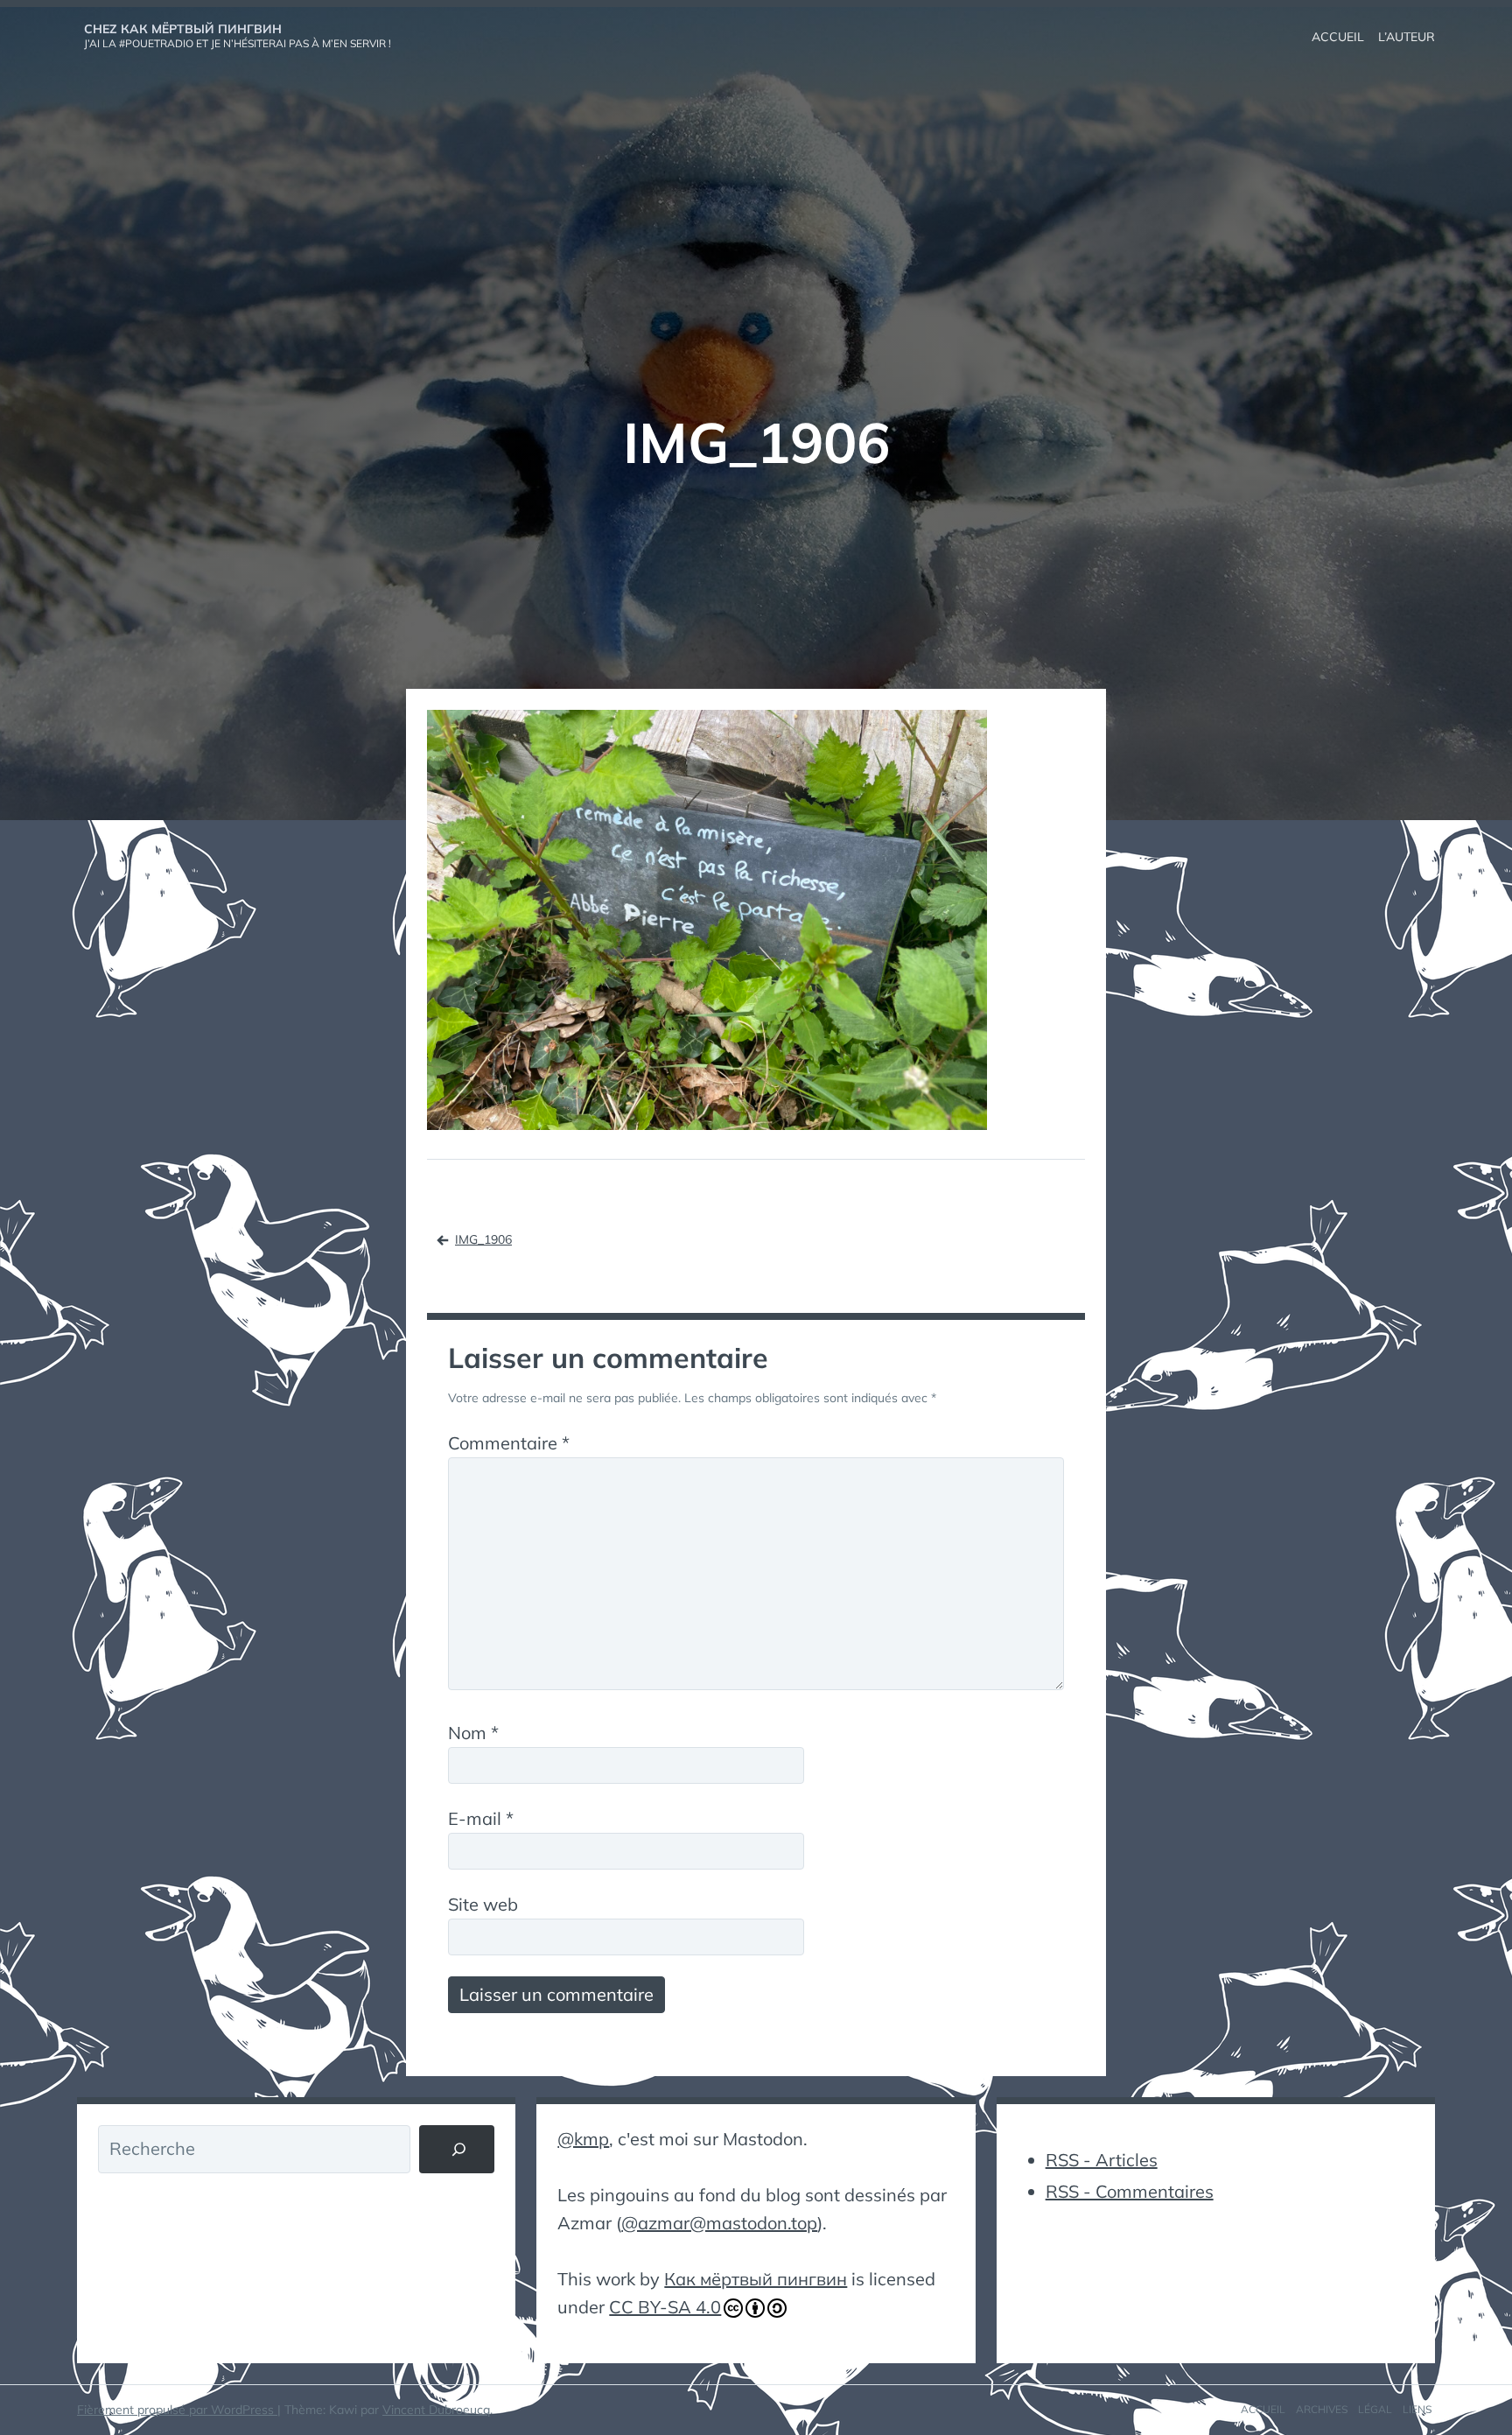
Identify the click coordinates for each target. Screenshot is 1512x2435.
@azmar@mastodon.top (719, 2223)
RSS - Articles (1102, 2160)
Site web (483, 1904)
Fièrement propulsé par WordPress (177, 2410)
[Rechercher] (457, 2150)
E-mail (481, 1818)
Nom (473, 1733)
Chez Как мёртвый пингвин (183, 29)
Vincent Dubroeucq (436, 2410)
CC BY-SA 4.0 (665, 2307)
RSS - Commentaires (1130, 2191)
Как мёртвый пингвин (756, 2279)
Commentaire (509, 1443)
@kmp (583, 2139)
